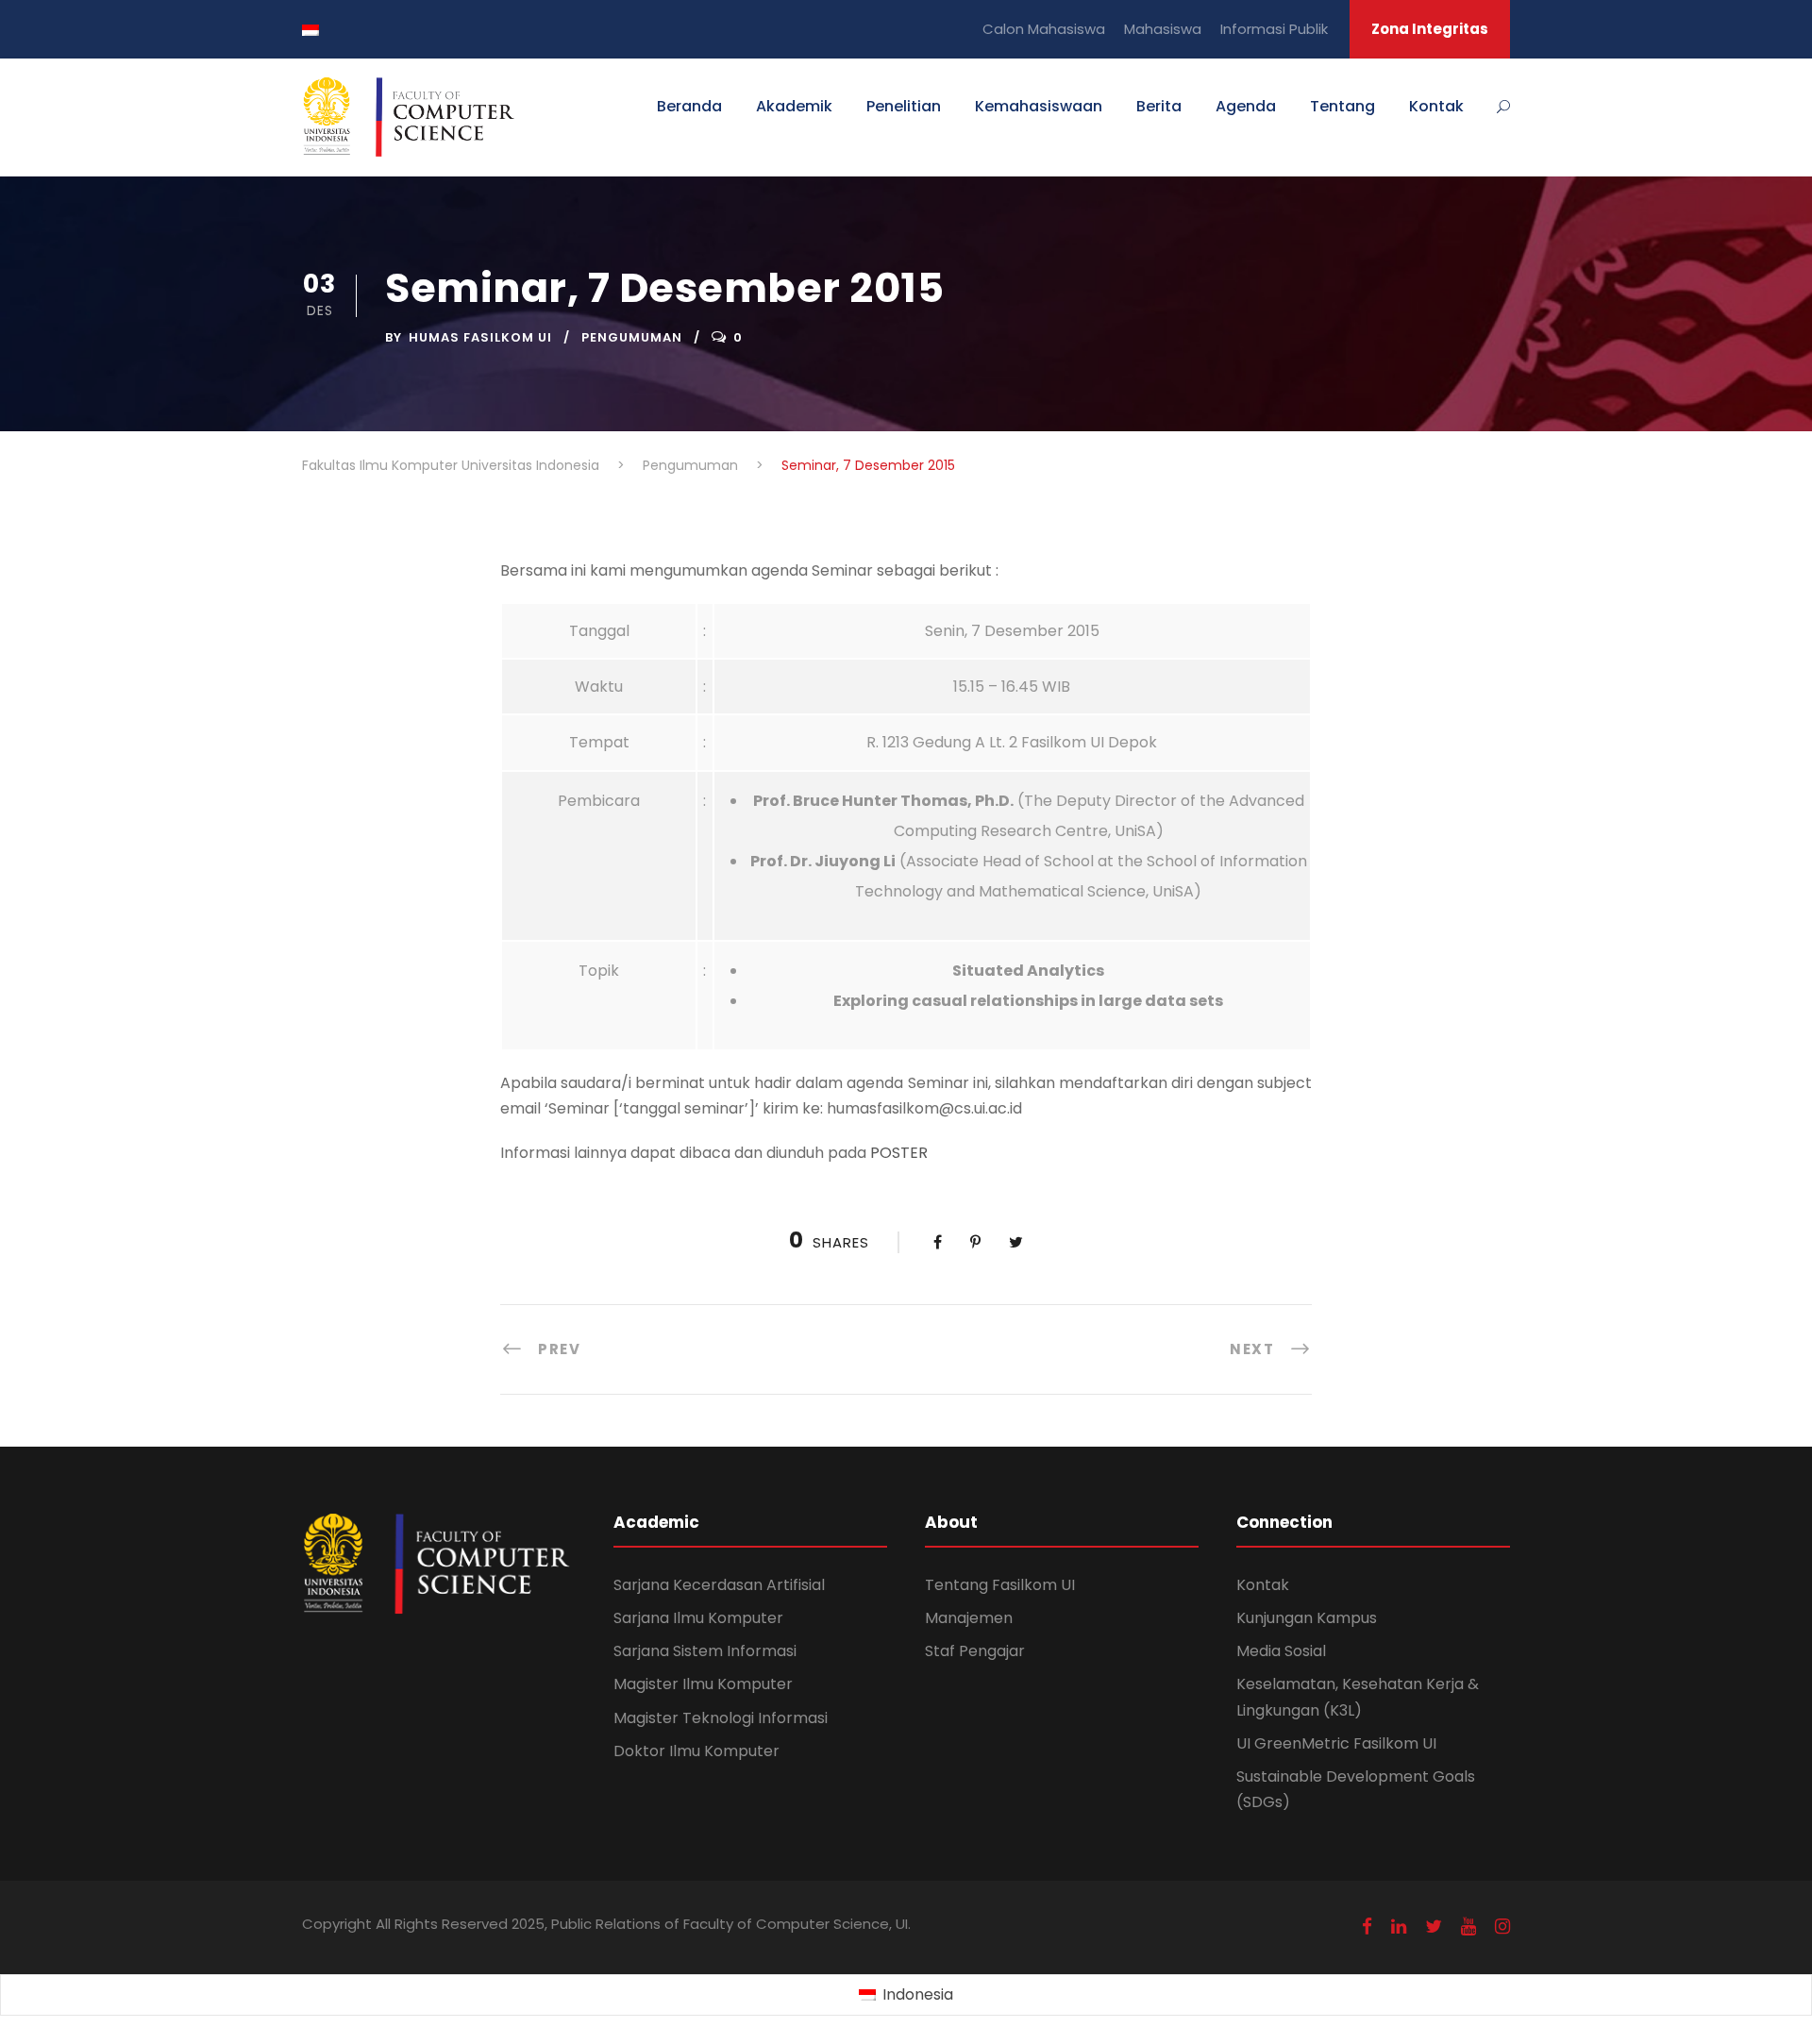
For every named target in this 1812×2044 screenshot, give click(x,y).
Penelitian (904, 106)
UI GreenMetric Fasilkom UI (1336, 1743)
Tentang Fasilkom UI (1000, 1585)
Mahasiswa (1163, 29)
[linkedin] (1399, 1927)
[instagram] (1502, 1927)
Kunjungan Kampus (1307, 1618)
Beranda (689, 106)
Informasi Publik (1274, 29)
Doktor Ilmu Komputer (696, 1751)
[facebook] (1367, 1927)
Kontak (1436, 106)
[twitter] (1434, 1927)
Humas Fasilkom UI (480, 337)
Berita (1159, 106)
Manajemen (969, 1618)
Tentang (1342, 106)
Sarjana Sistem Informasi (705, 1651)
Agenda (1246, 106)
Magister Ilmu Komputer (703, 1684)
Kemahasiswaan (1039, 106)
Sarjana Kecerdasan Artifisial (719, 1585)
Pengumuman (632, 337)
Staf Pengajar (975, 1651)
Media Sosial (1281, 1651)
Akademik (794, 106)
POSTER (899, 1153)
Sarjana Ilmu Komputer (698, 1618)
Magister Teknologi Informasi (721, 1718)
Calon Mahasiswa (1044, 29)
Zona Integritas (1430, 29)
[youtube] (1468, 1927)
